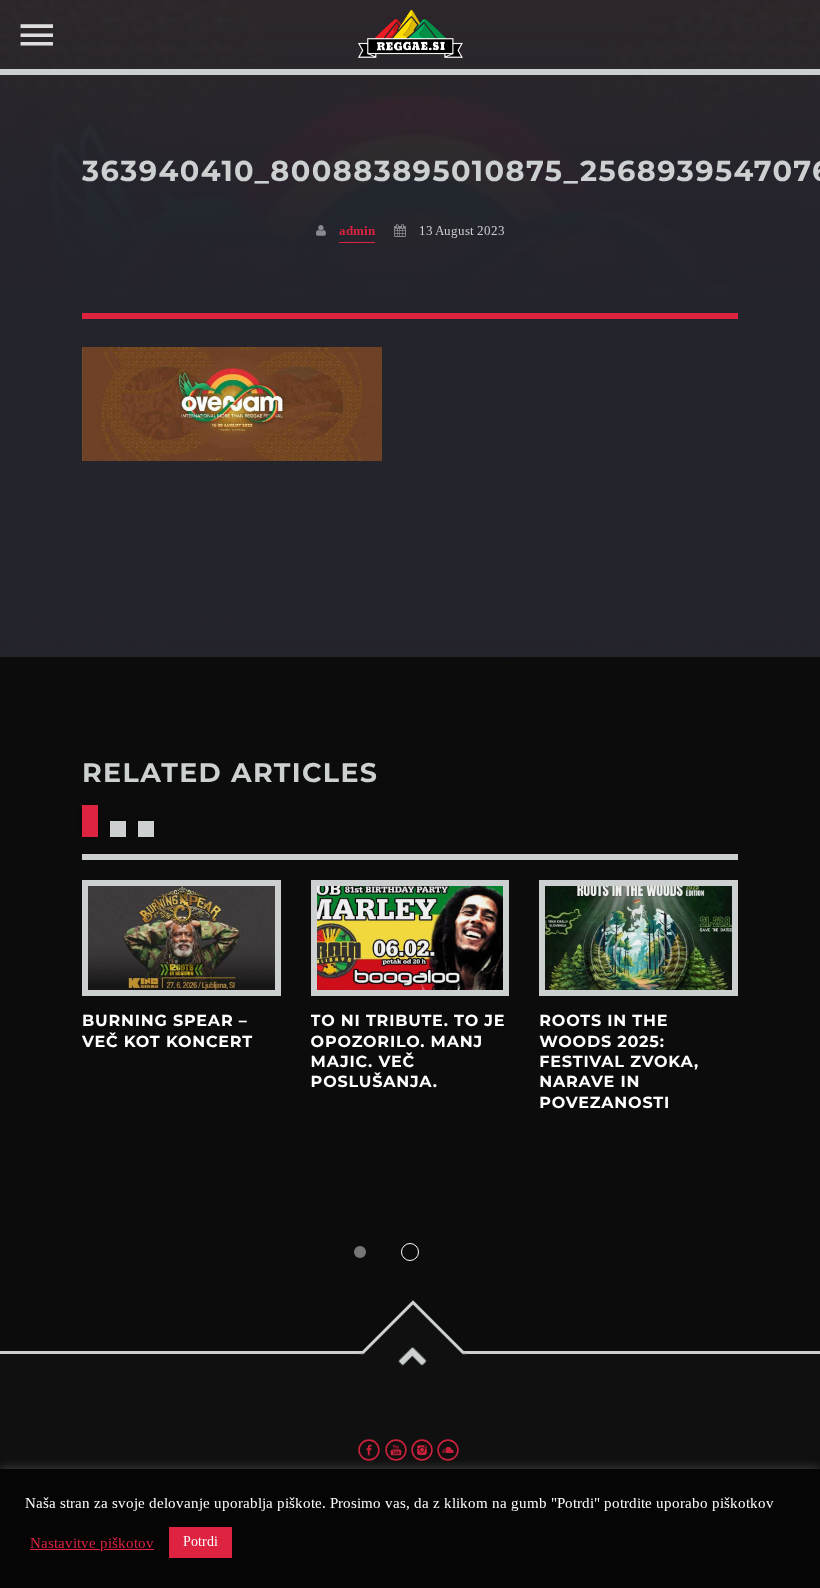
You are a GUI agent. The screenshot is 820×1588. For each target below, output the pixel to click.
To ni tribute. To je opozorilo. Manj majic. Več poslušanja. (408, 1052)
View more (181, 938)
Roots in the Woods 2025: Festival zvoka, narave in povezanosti (619, 1062)
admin (357, 231)
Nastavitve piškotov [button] (92, 1543)
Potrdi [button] (200, 1541)
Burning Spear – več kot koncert (167, 1031)
